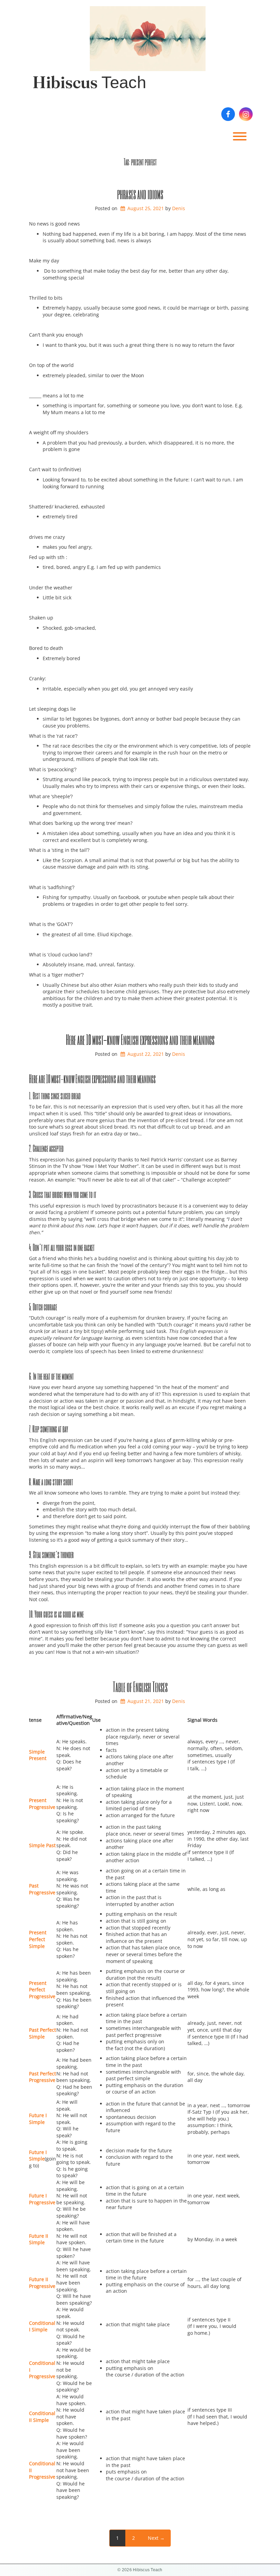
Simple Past (42, 1845)
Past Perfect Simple (43, 2033)
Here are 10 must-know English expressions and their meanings (140, 1039)
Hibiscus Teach (89, 82)
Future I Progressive (42, 2199)
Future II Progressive (42, 2283)
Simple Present (38, 1755)
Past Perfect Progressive (43, 2077)
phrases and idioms (140, 194)
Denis (179, 208)
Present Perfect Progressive (42, 1990)
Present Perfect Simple (38, 1939)
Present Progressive (42, 1804)
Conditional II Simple (42, 2417)
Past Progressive (42, 1889)
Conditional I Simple (42, 2326)
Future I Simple (38, 2119)
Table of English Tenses (140, 1687)
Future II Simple (39, 2239)
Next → (156, 2538)
